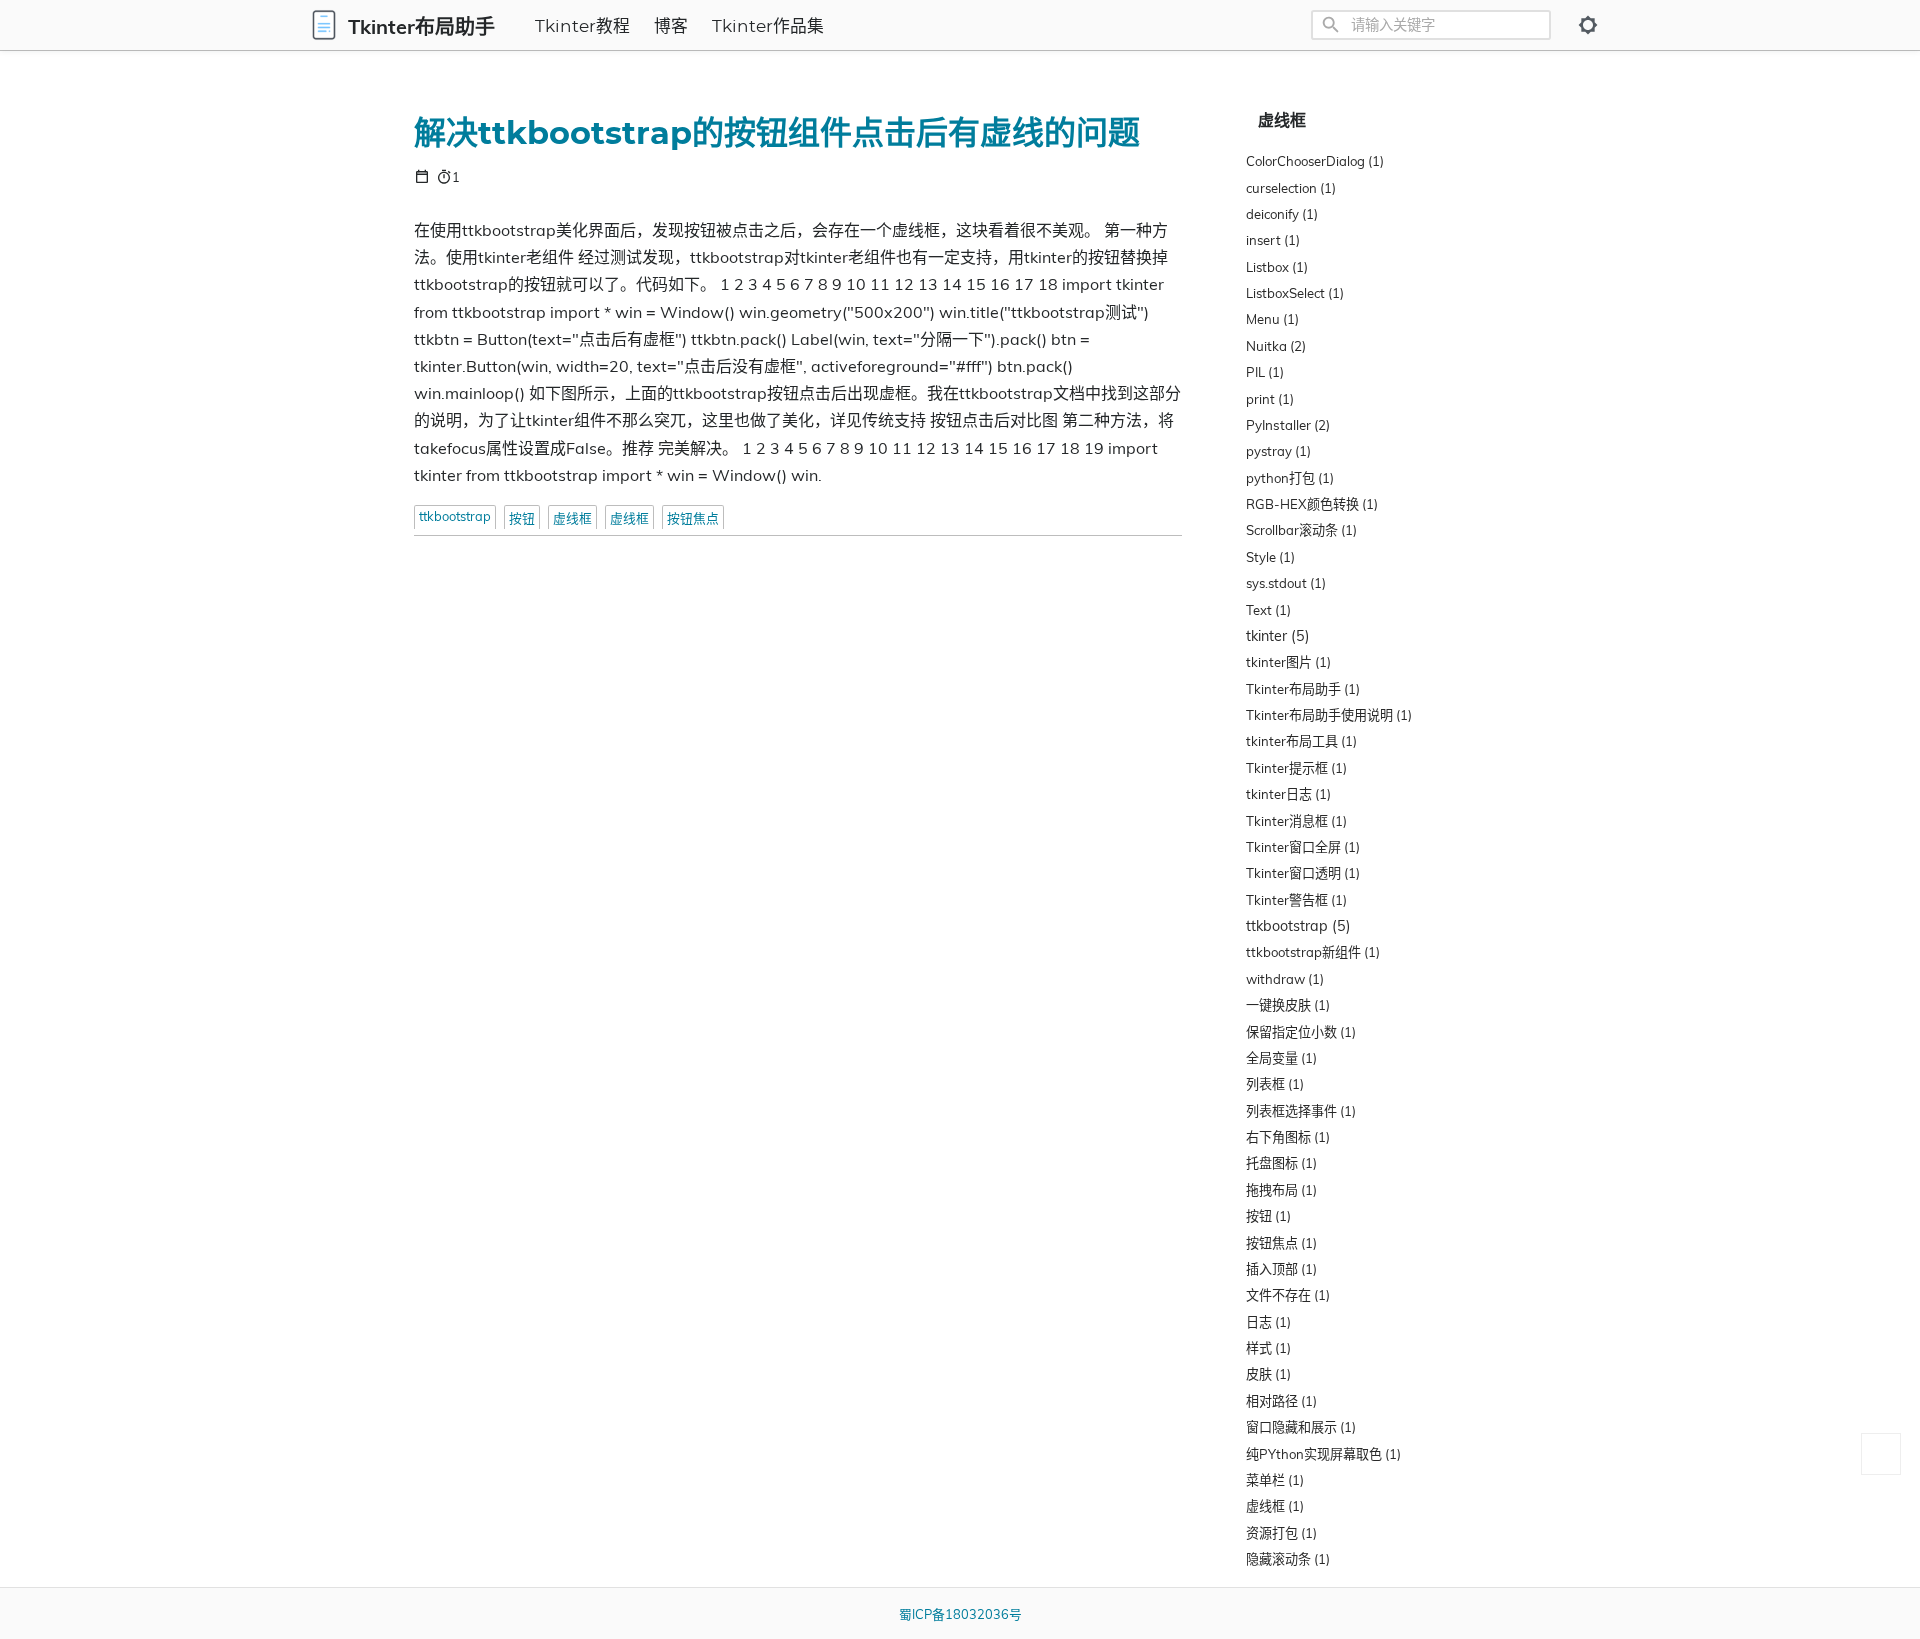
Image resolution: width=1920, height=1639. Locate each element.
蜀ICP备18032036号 (960, 1614)
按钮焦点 (693, 518)
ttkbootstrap (455, 516)
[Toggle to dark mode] (1588, 25)
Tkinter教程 (582, 27)
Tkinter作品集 (768, 27)
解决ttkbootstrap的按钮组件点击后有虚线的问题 (777, 134)
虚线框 (572, 518)
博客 (671, 27)
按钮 (522, 518)
